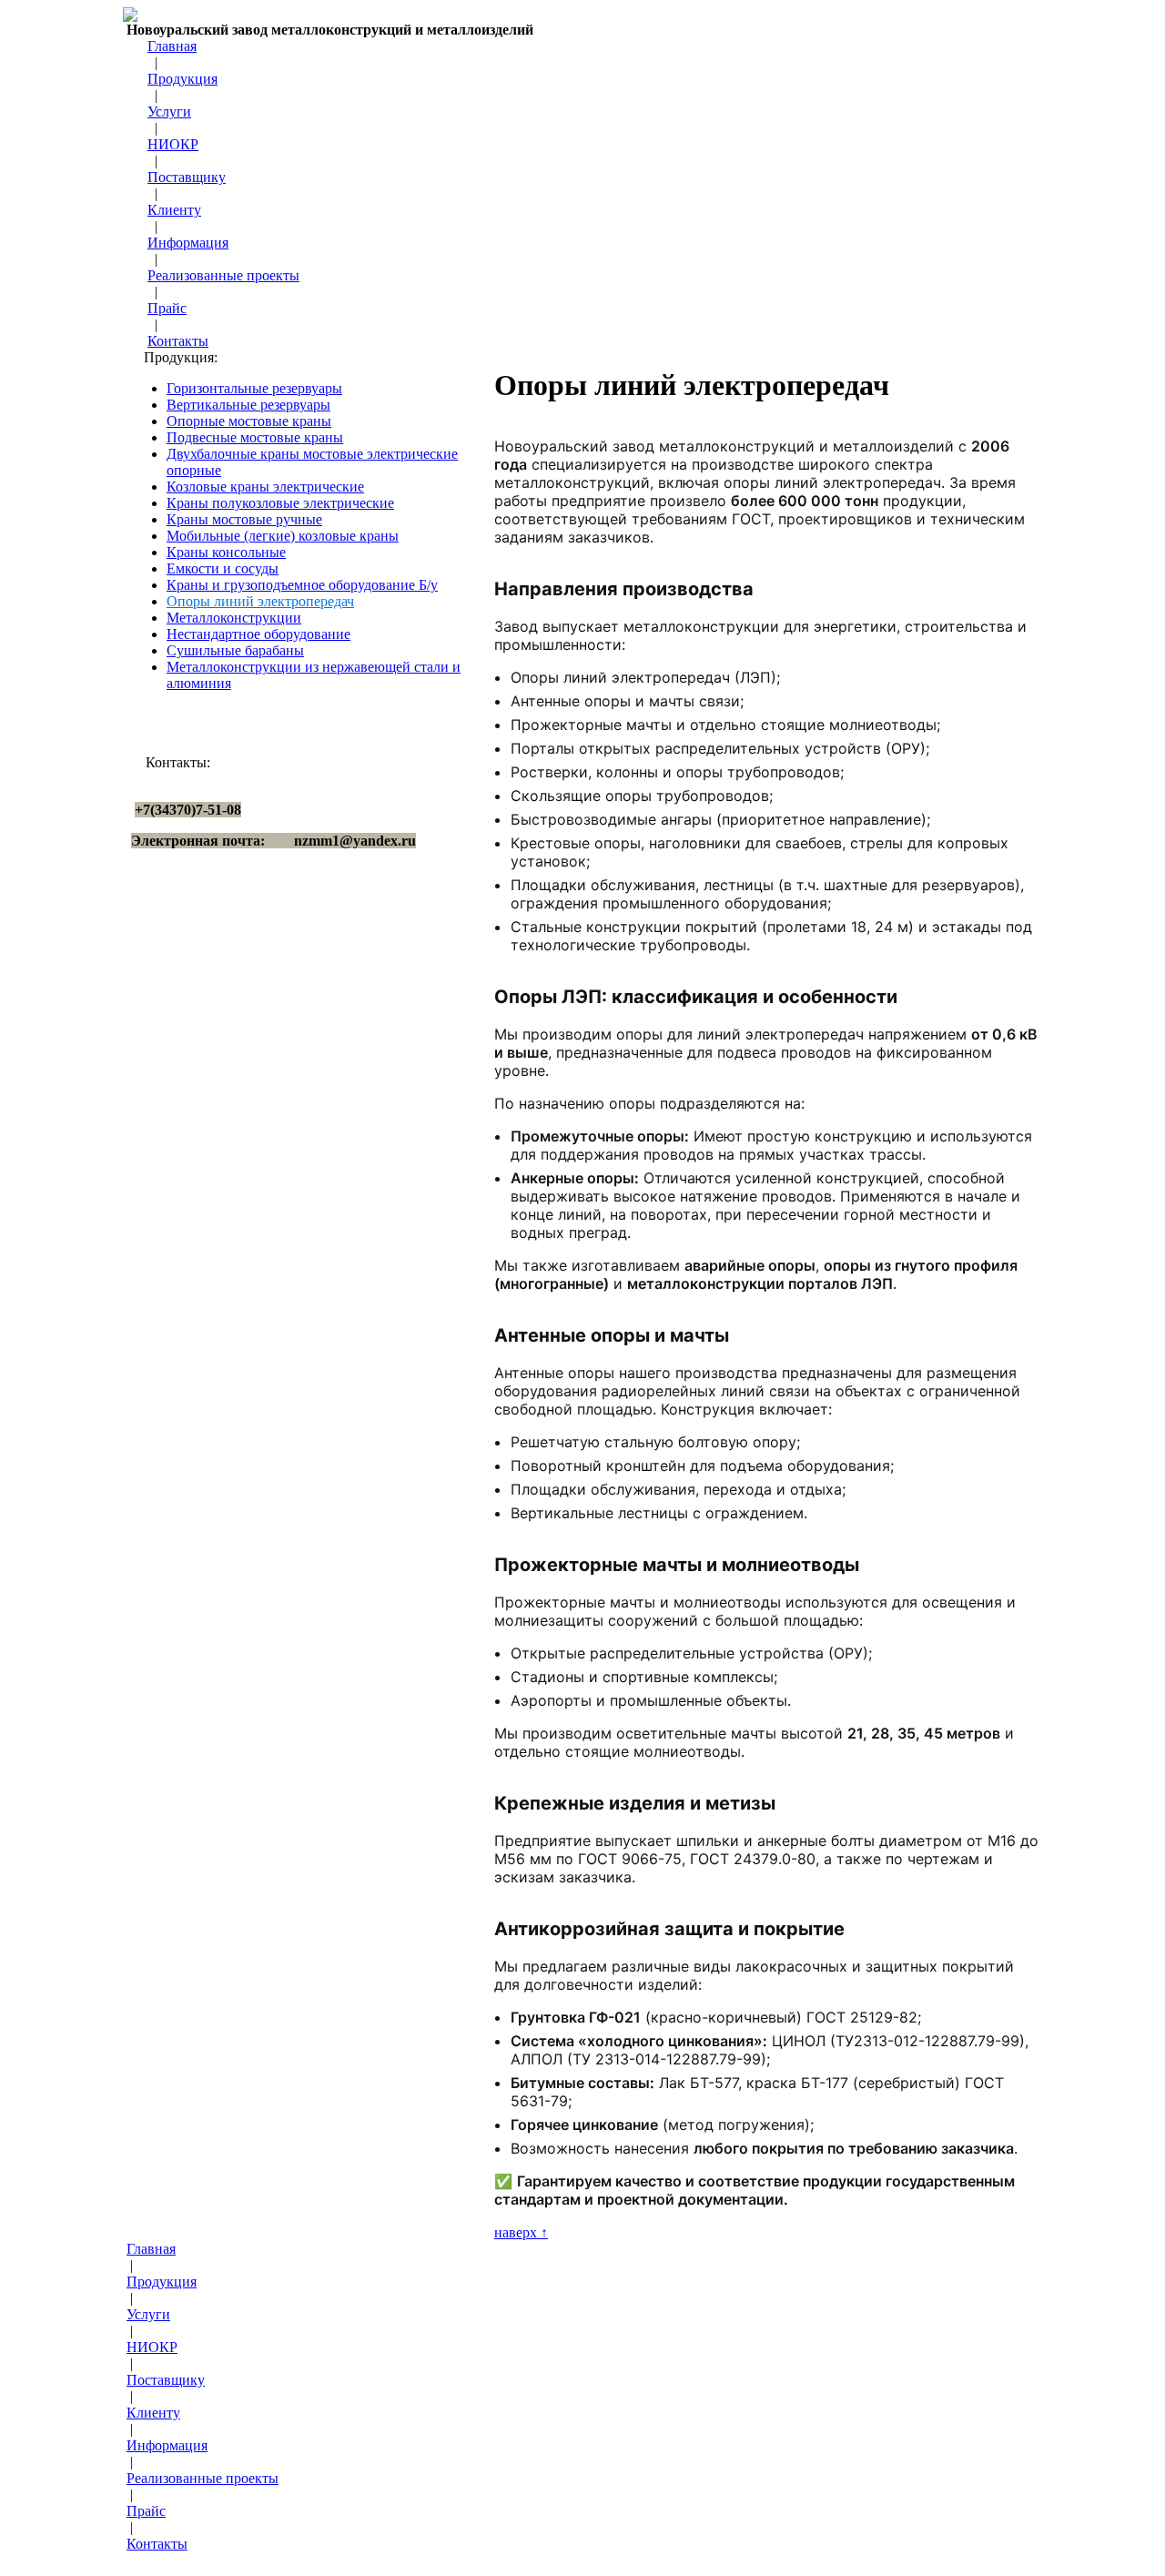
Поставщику (187, 177)
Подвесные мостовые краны (255, 437)
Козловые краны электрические (265, 487)
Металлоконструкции (234, 618)
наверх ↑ (521, 2232)
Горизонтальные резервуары (254, 388)
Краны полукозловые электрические (280, 503)
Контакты (178, 341)
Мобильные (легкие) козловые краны (283, 536)
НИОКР (173, 144)
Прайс (167, 308)
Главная (172, 46)
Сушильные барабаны (235, 650)
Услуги (169, 112)
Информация (188, 243)
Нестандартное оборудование (258, 634)
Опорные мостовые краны (249, 421)
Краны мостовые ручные (244, 519)
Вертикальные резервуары (248, 405)
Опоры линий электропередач (260, 601)
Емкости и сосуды (223, 568)
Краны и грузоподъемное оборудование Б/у (302, 585)
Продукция (182, 79)
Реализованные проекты (223, 275)
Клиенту (174, 210)
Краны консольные (226, 552)
